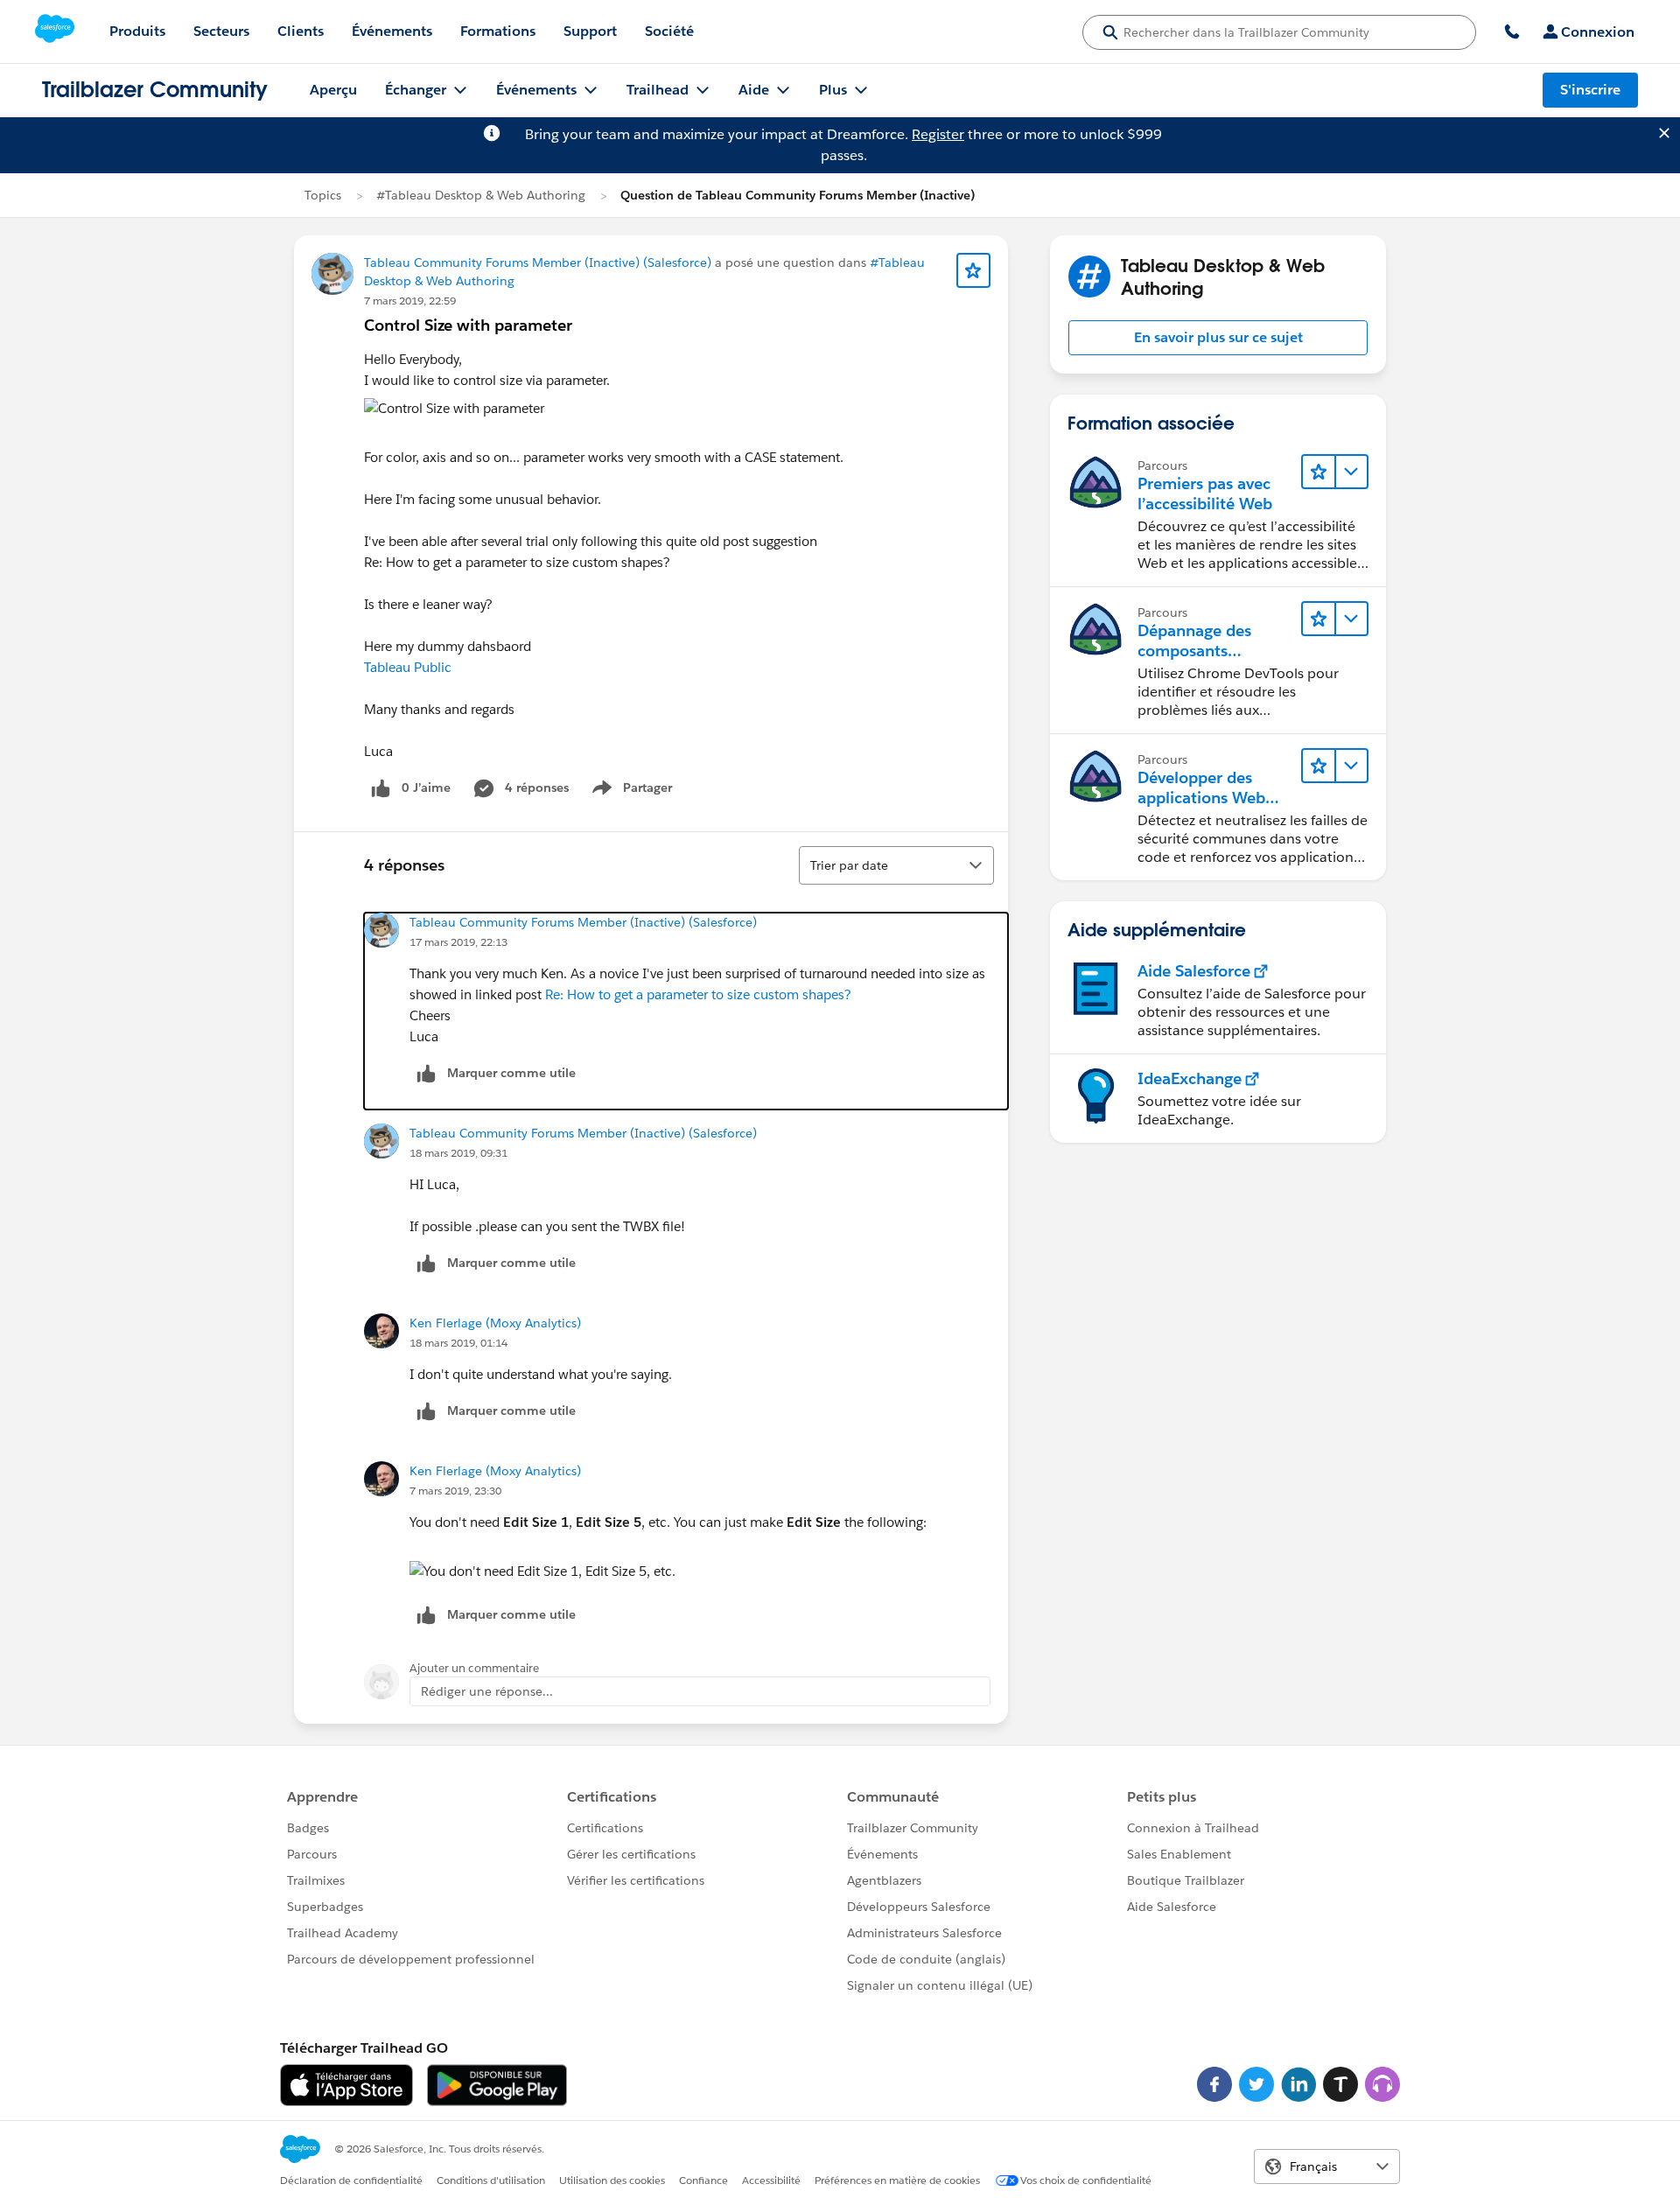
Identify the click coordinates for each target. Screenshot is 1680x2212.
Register (938, 134)
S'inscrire (1590, 90)
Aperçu (333, 90)
